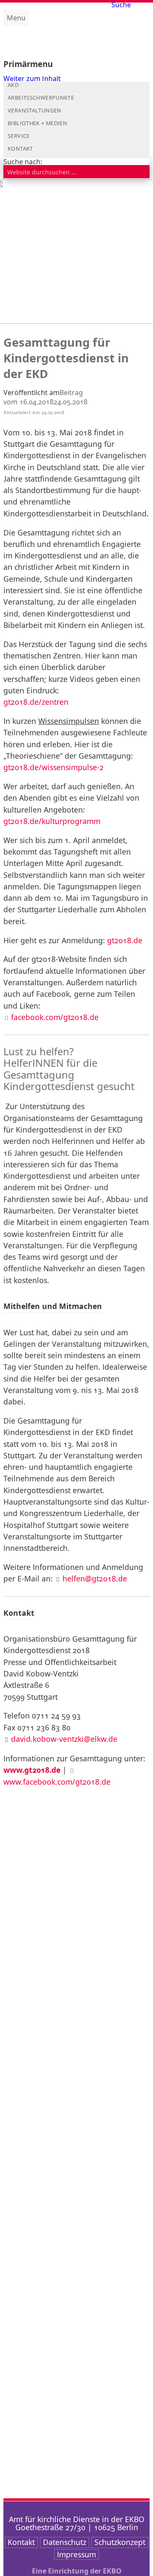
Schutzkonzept (120, 2542)
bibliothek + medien (37, 123)
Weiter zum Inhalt (32, 78)
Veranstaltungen (35, 111)
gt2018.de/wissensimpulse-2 (54, 767)
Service (19, 136)
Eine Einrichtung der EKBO (77, 2571)
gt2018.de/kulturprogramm (52, 821)
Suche (121, 5)
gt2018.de (125, 940)
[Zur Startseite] (76, 36)
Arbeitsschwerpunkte (41, 98)
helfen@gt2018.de (95, 1578)
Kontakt (20, 149)
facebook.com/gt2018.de (55, 1017)
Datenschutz (65, 2542)
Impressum (76, 2554)
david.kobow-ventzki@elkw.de (64, 1739)
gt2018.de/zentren (36, 702)
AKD (13, 85)
